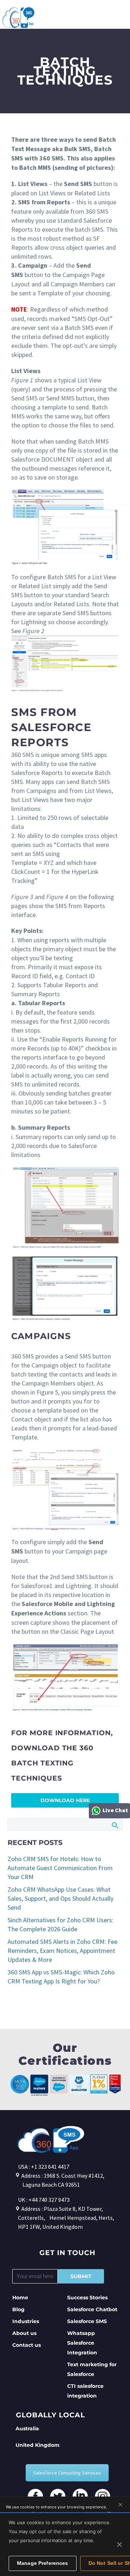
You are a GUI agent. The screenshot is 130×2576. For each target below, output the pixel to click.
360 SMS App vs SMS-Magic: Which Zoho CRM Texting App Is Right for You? (61, 1977)
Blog (18, 2309)
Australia (27, 2428)
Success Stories (87, 2298)
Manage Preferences (43, 2563)
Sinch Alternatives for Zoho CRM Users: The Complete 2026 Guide (60, 1924)
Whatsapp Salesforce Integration (82, 2343)
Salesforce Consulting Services (67, 2473)
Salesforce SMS (87, 2321)
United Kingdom (38, 2445)
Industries (26, 2321)
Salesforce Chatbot (92, 2309)
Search (115, 1825)
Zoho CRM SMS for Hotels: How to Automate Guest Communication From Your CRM (60, 1868)
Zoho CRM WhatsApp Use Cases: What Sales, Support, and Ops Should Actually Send (60, 1898)
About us (24, 2333)
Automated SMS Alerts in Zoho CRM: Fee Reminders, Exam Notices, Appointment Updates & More (62, 1951)
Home (20, 2298)
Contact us (27, 2345)
